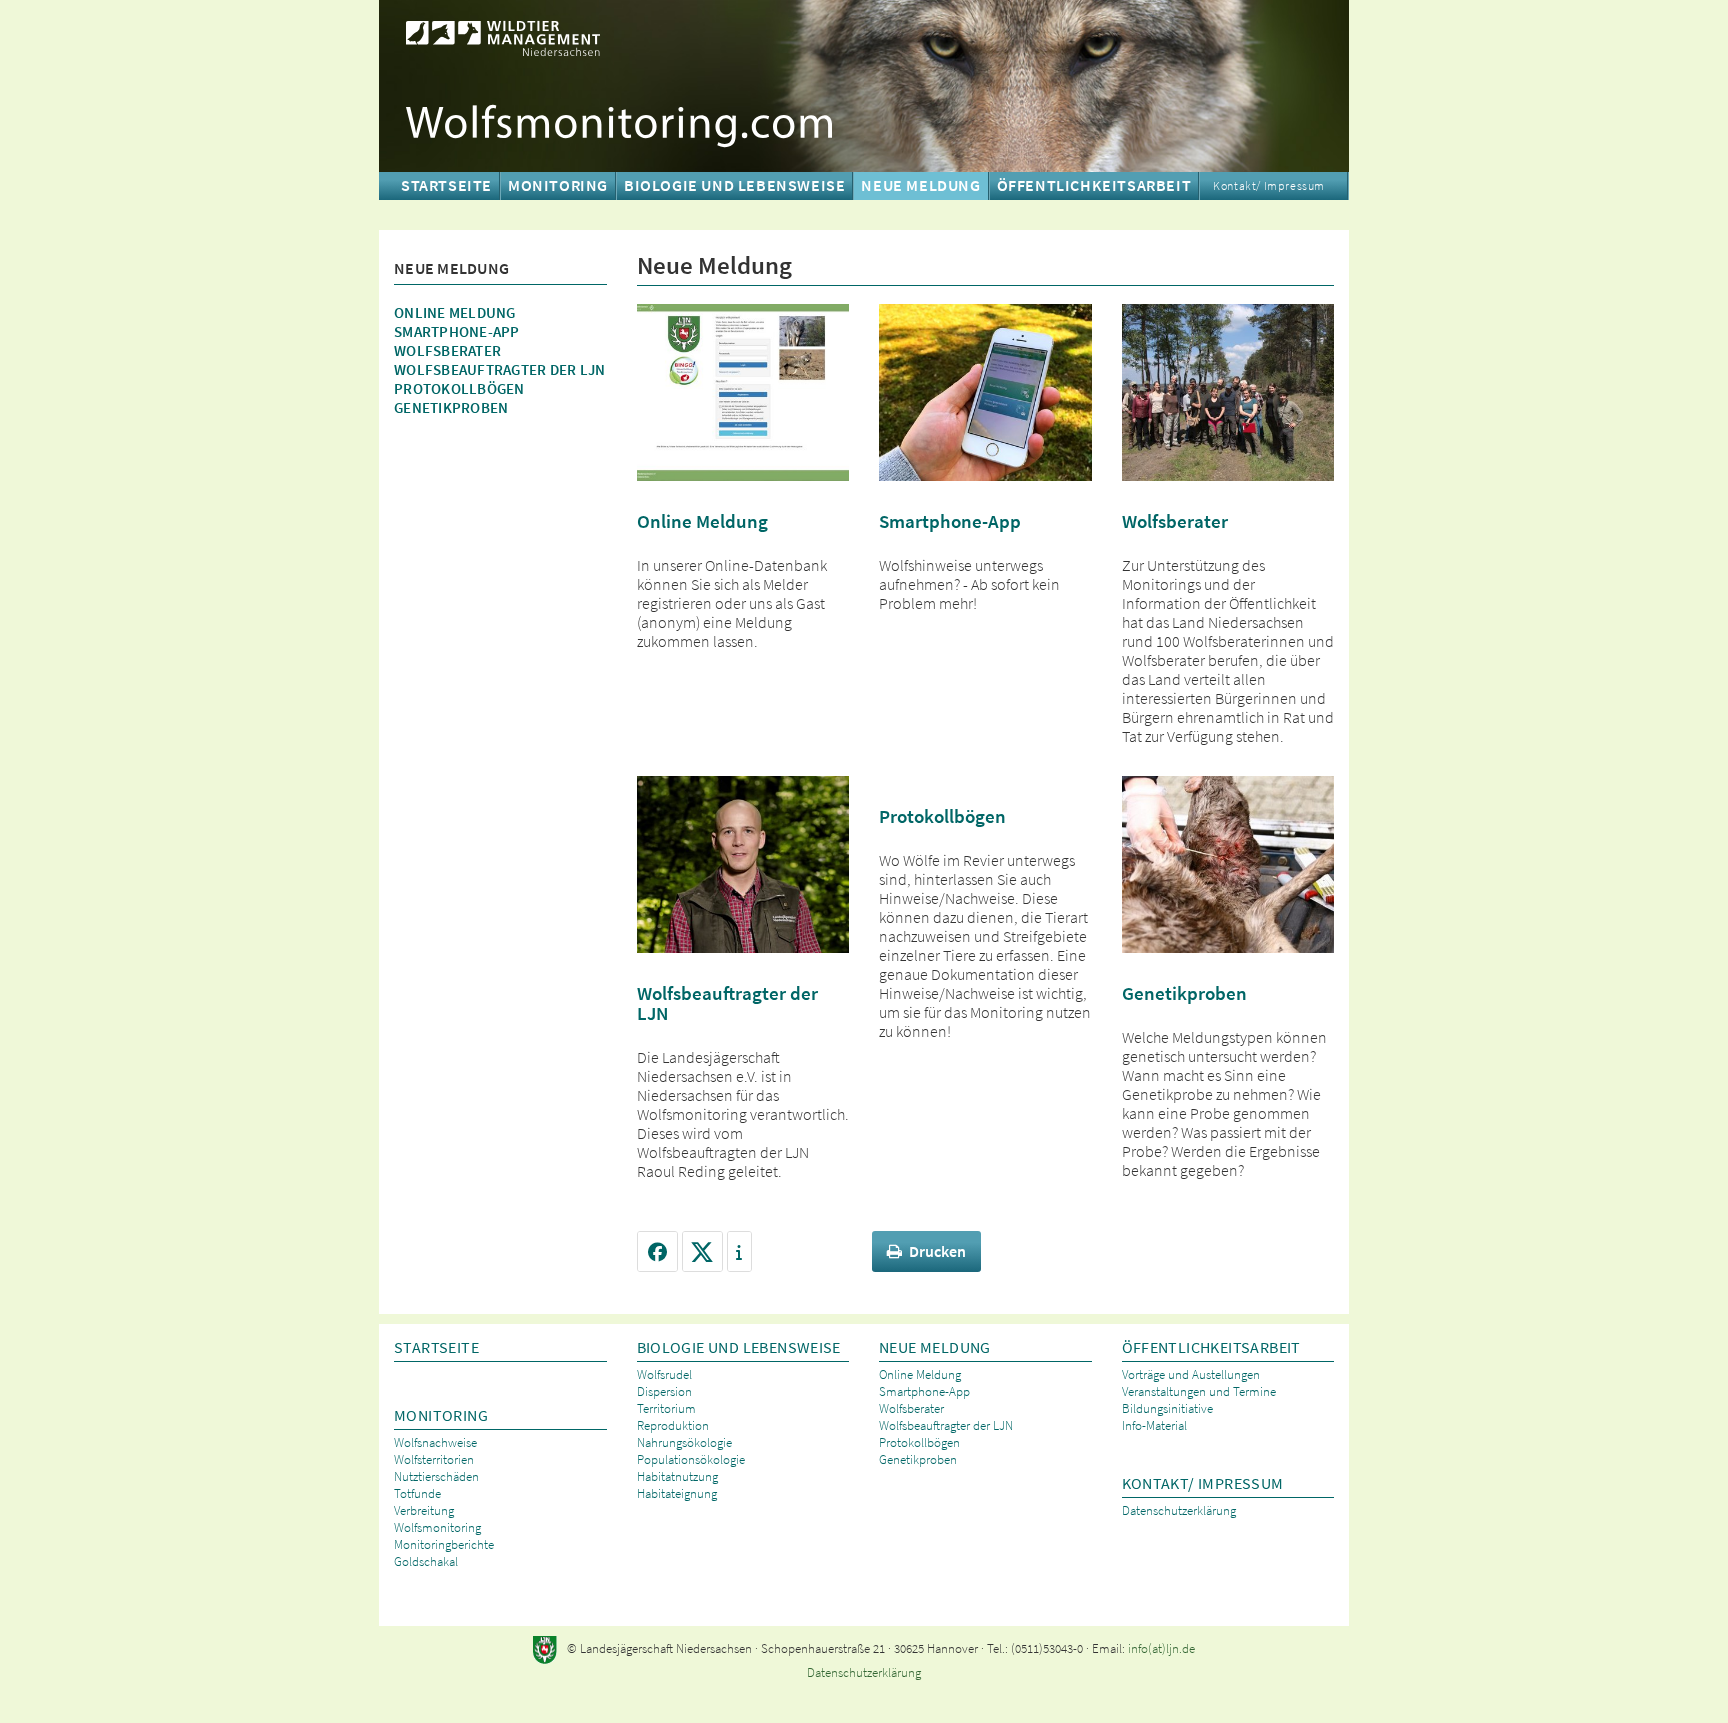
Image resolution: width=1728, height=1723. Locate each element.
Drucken (937, 1251)
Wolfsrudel (664, 1374)
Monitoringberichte (444, 1544)
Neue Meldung (935, 1347)
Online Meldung (455, 312)
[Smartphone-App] (985, 390)
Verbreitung (424, 1510)
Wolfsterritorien (434, 1459)
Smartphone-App (457, 331)
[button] (657, 1251)
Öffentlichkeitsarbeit (1211, 1347)
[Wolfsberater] (1228, 390)
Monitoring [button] (558, 185)
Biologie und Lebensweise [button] (734, 185)
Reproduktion (673, 1425)
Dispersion (664, 1391)
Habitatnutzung (677, 1476)
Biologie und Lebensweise (739, 1347)
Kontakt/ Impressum (1269, 185)
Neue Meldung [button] (920, 185)
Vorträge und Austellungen (1191, 1374)
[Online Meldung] (743, 390)
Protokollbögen (459, 388)
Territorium (666, 1408)
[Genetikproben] (1228, 862)
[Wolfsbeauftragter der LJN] (743, 862)
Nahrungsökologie (684, 1442)
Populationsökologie (691, 1459)
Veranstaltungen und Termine (1199, 1391)
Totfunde (417, 1493)
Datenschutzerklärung (1179, 1510)
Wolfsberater (447, 350)
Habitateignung (677, 1493)
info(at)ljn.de (1161, 1648)
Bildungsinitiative (1167, 1408)
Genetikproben (451, 407)
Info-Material (1154, 1425)
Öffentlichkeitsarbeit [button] (1094, 185)
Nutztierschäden (436, 1476)
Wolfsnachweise (435, 1442)
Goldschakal (426, 1561)
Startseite (446, 185)
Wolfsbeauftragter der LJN (499, 369)
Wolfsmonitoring (437, 1527)
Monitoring (441, 1415)
